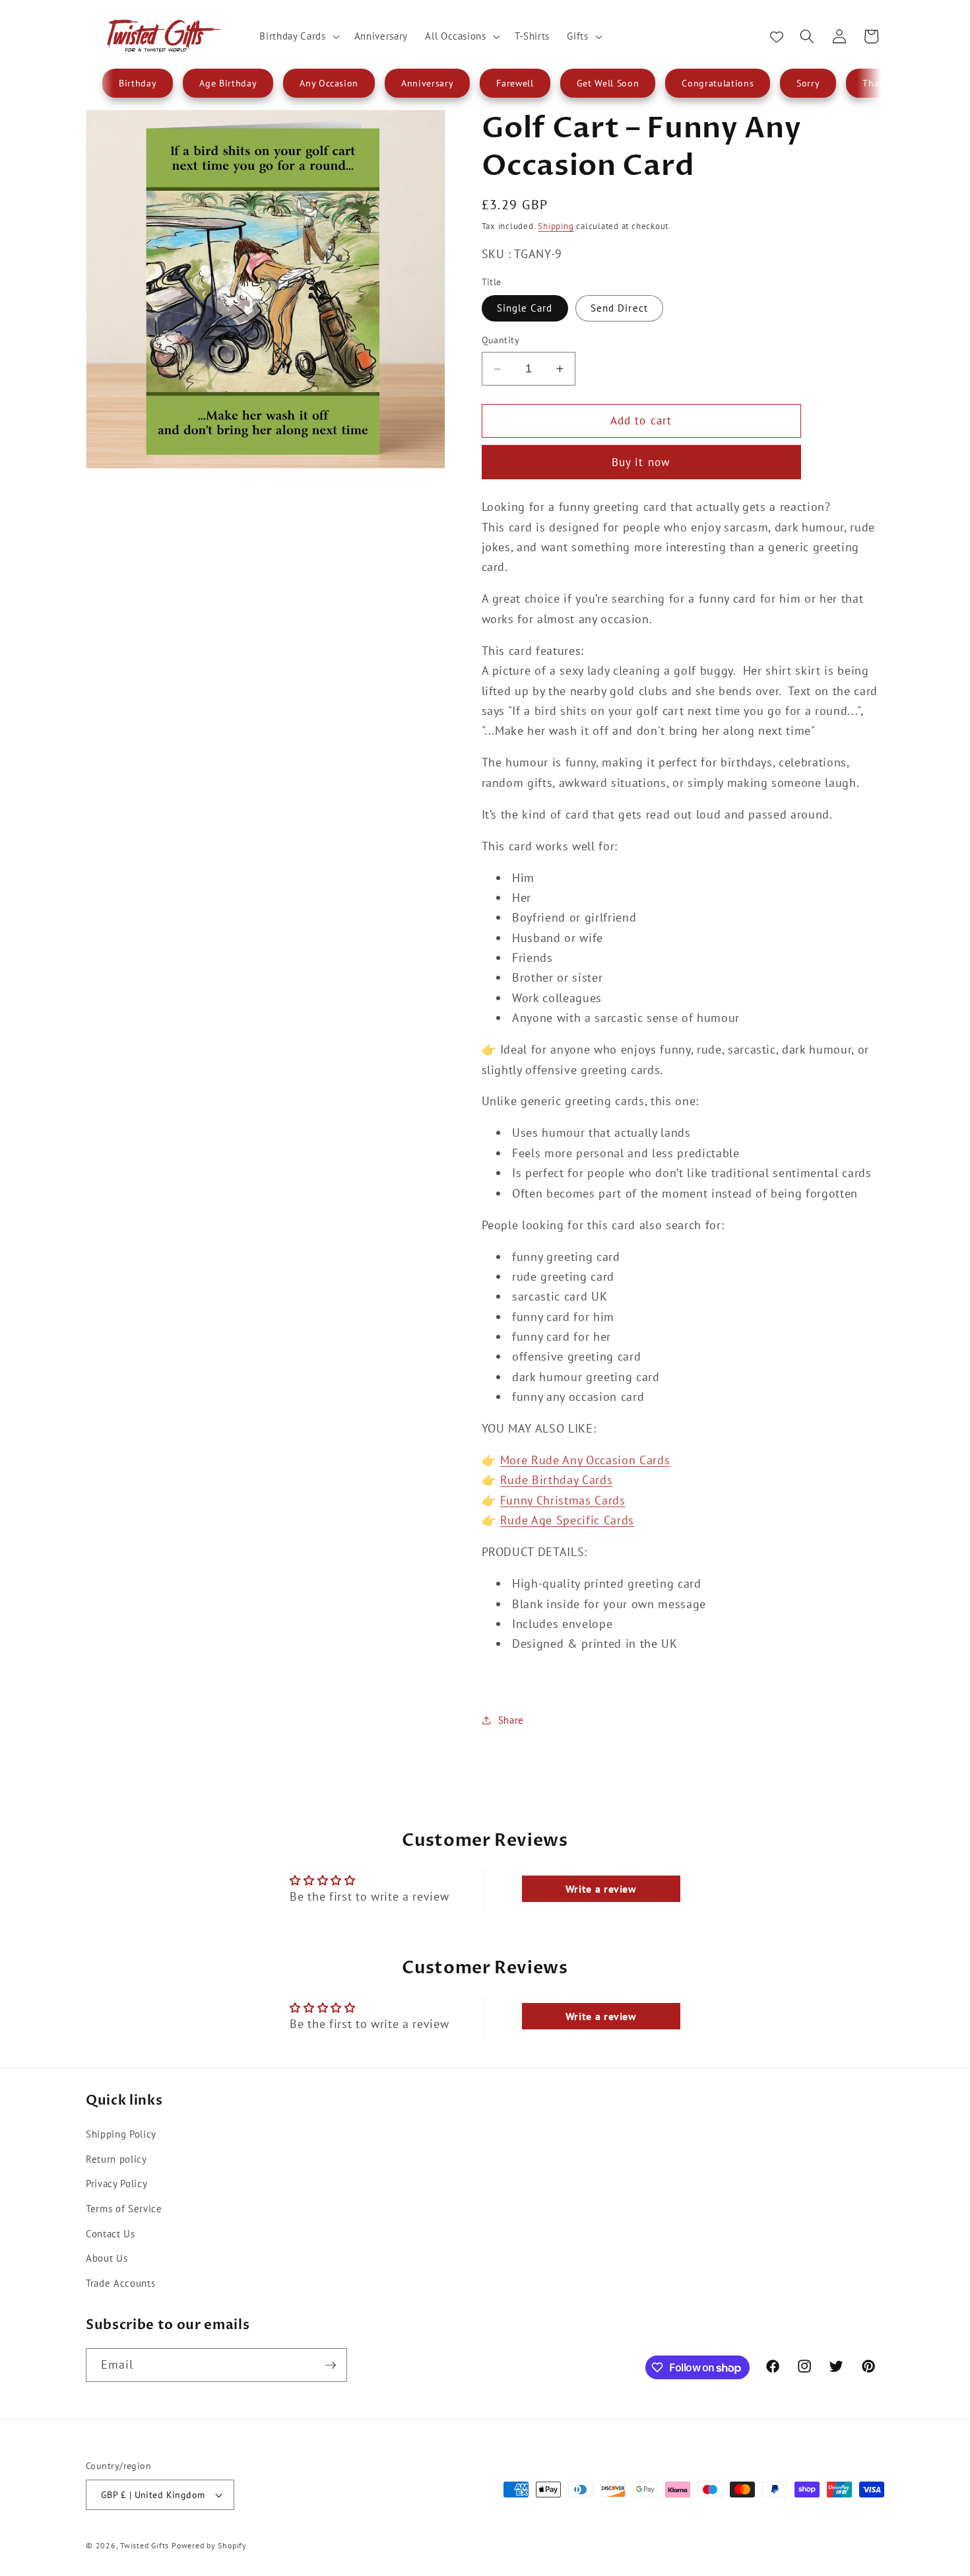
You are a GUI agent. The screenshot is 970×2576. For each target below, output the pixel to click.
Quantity (501, 340)
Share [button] (511, 1720)
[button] (298, 36)
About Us (107, 2258)
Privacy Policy (116, 2183)
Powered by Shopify (209, 2545)
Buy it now (641, 462)
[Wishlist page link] (777, 36)
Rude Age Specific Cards (567, 1520)
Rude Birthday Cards (557, 1480)
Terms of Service (124, 2208)
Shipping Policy (121, 2134)
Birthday (138, 83)
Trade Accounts (120, 2282)
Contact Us (111, 2233)
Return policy (116, 2158)
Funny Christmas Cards (563, 1500)
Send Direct (619, 308)
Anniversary (427, 83)
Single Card (525, 308)
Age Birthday (228, 83)
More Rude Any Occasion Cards (585, 1460)
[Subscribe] (331, 2365)
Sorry (808, 83)
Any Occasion (329, 83)
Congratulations (718, 83)
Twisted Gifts (145, 2545)
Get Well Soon (608, 83)
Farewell (515, 83)
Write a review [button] (601, 1889)
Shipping (556, 226)
